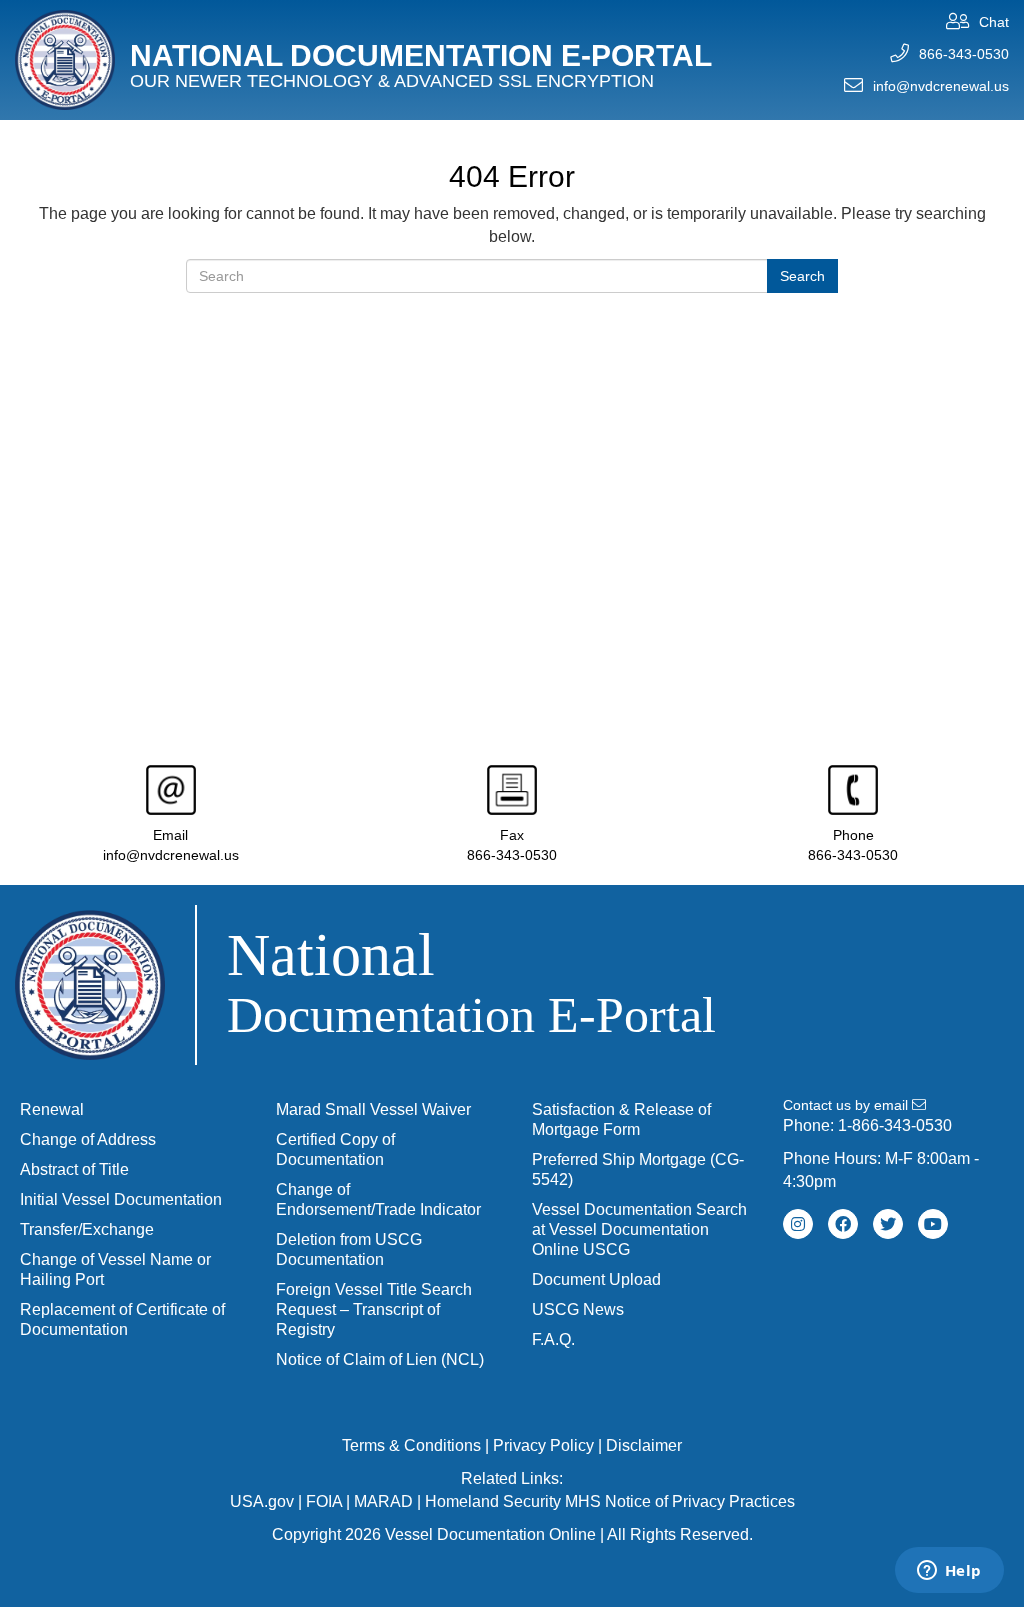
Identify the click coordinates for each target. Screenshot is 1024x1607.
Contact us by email (847, 1105)
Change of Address (88, 1139)
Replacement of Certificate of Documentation (122, 1319)
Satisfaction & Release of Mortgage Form (621, 1119)
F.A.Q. (553, 1339)
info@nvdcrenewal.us (941, 86)
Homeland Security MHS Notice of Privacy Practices (610, 1501)
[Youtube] (933, 1224)
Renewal (52, 1109)
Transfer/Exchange (87, 1229)
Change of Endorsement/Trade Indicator (378, 1199)
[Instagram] (798, 1224)
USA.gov (262, 1501)
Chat (994, 22)
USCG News (578, 1309)
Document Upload (596, 1279)
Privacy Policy (543, 1445)
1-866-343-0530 (895, 1125)
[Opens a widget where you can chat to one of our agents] (949, 1572)
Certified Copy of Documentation (335, 1149)
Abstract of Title (74, 1169)
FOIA (324, 1501)
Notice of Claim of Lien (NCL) (380, 1359)
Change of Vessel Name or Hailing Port (115, 1269)
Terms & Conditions (411, 1445)
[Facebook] (843, 1224)
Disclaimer (644, 1445)
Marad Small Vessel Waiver (373, 1109)
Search (802, 276)
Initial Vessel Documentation (121, 1199)
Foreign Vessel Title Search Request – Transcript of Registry (374, 1309)
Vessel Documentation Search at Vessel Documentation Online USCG (639, 1229)
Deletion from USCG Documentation (349, 1249)
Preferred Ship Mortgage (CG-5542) (638, 1169)
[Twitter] (888, 1224)
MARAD (383, 1501)
